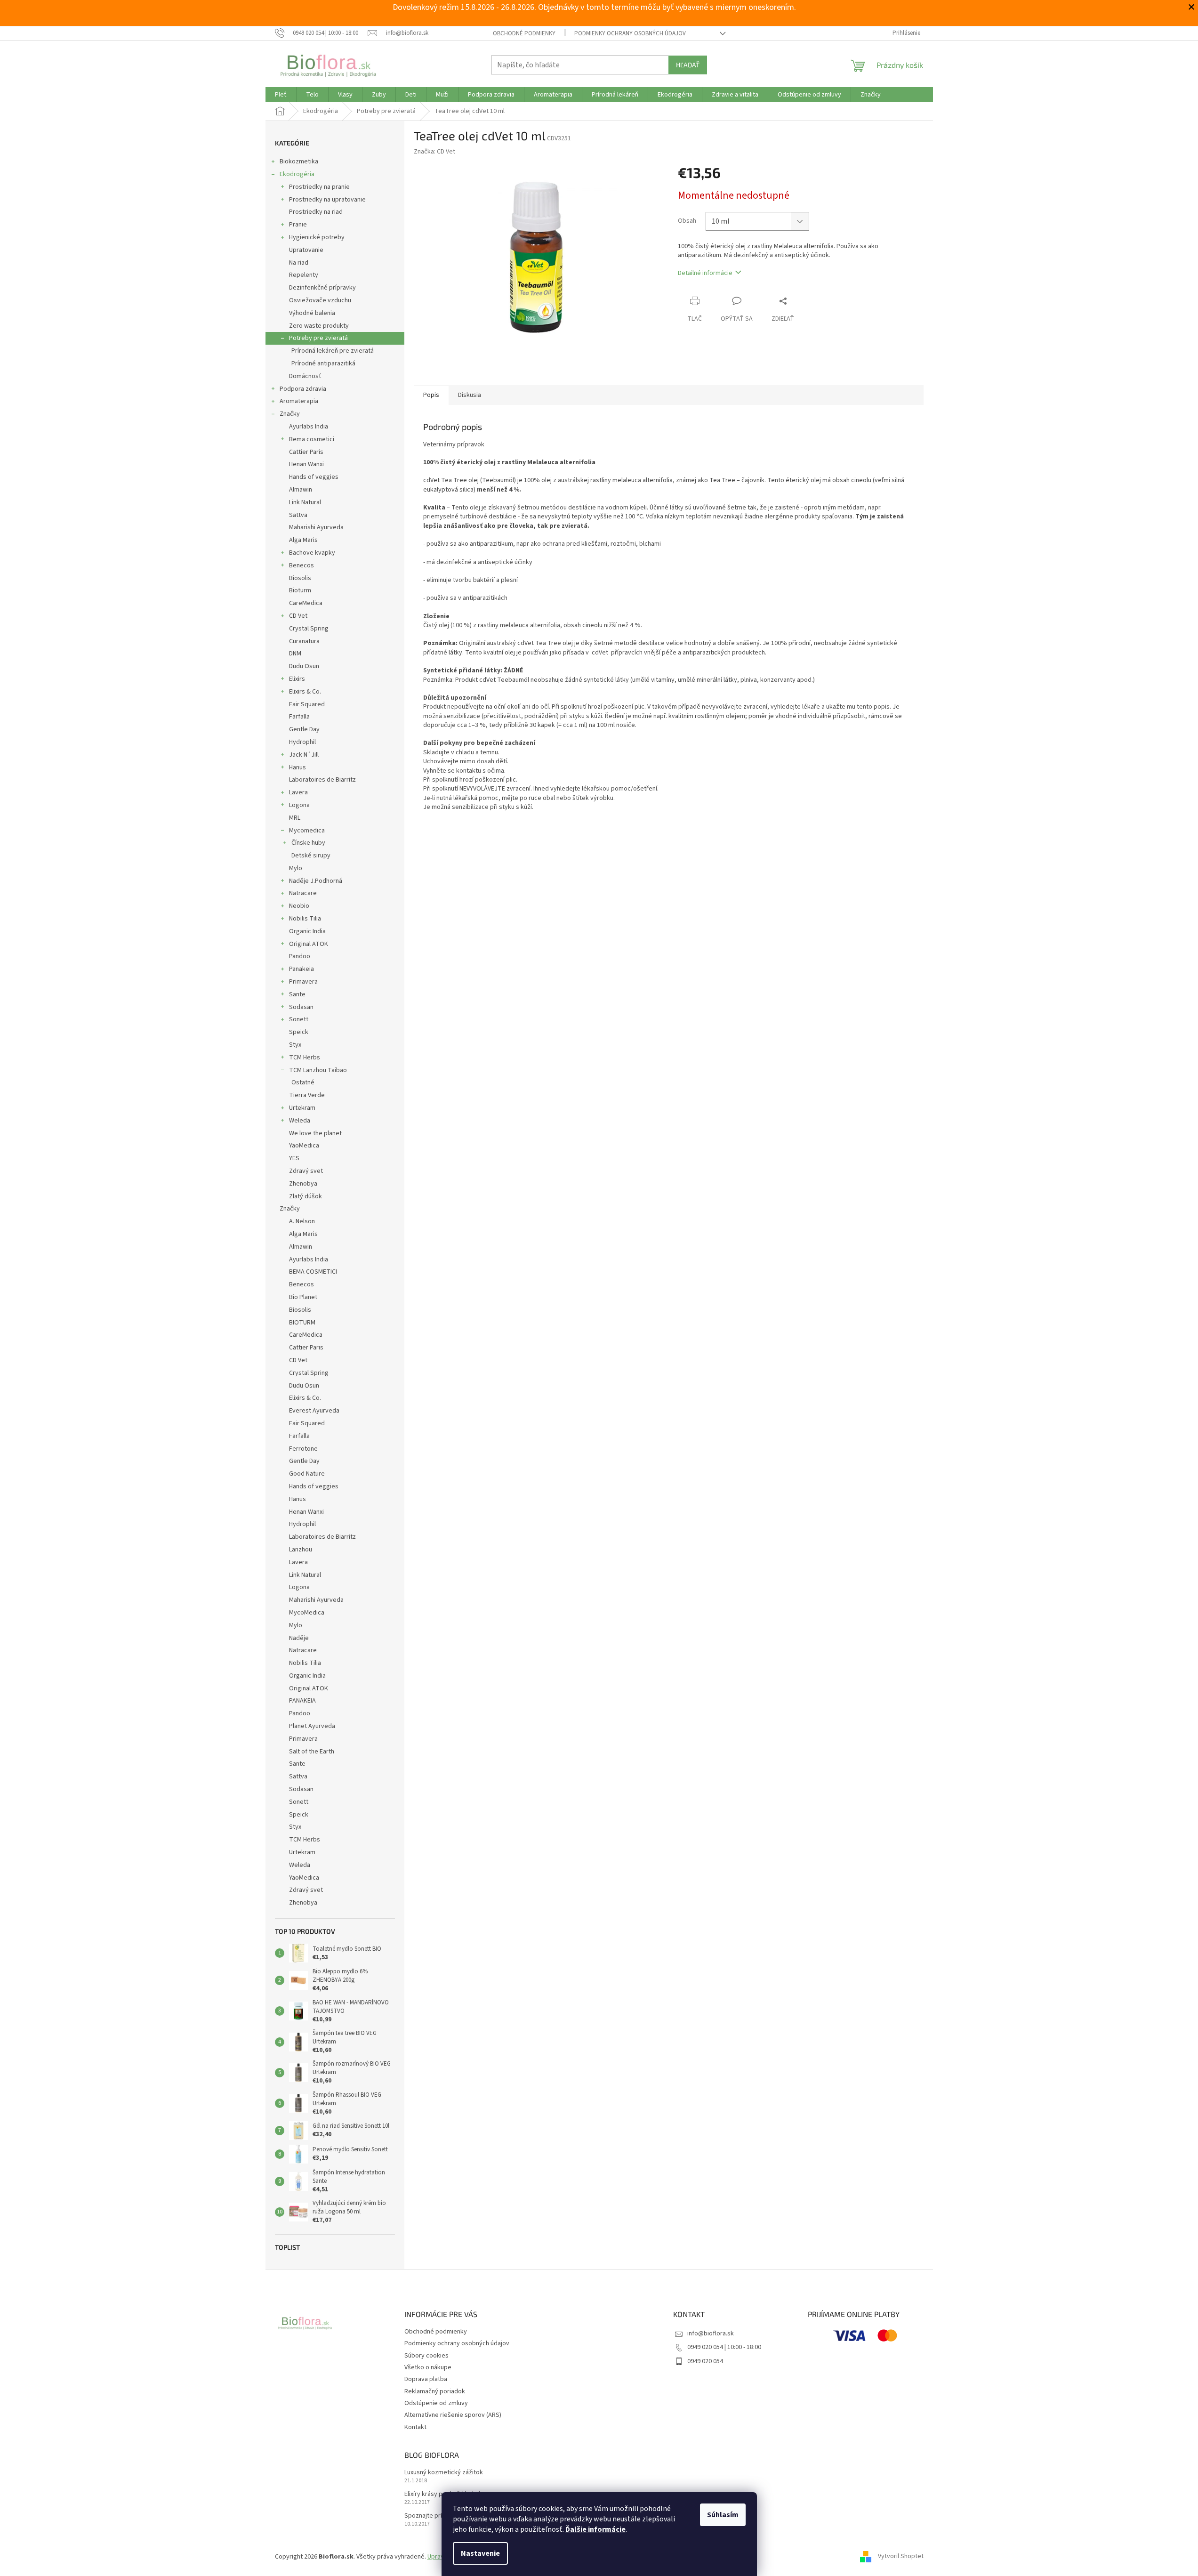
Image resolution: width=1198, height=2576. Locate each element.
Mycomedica (307, 831)
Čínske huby (308, 843)
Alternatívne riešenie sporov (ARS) (453, 2415)
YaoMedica (304, 1146)
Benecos (302, 565)
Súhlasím (723, 2515)
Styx (295, 1045)
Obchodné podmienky (524, 33)
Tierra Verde (307, 1095)
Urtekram (302, 1108)
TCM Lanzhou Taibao (318, 1070)
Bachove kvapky (312, 553)
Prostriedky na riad (316, 212)
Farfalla (299, 717)
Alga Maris (303, 540)
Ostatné (303, 1082)
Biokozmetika (299, 162)
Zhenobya (303, 1184)
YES (294, 1158)
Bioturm (300, 590)
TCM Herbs (305, 1058)
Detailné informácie (705, 273)
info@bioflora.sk (711, 2334)
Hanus (297, 767)
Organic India (307, 931)
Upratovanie (306, 250)
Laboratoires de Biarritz (322, 780)
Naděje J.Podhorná (316, 881)
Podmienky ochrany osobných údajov (630, 33)
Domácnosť (305, 376)
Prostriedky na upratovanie (327, 200)
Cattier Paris (306, 452)
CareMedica (306, 603)
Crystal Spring (309, 629)
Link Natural (305, 502)
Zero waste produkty (319, 326)
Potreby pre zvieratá (318, 338)
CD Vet (298, 616)
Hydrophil (302, 742)
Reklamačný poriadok (435, 2391)
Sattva (298, 515)
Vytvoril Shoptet (901, 2557)
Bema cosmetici (312, 439)
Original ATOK (309, 944)
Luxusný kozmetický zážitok (444, 2473)
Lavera (298, 792)
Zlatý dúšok (306, 1196)
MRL (295, 818)
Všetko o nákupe (428, 2367)
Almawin (301, 490)
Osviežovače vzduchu (320, 300)
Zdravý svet (306, 1171)
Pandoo (300, 956)
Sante (297, 994)
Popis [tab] (431, 395)
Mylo (296, 868)
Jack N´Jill (304, 755)
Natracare (303, 893)
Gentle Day (304, 729)
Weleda (300, 1121)
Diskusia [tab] (470, 395)
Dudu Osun (304, 666)
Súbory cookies (426, 2356)
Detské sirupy (311, 856)
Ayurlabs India (309, 427)
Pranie (298, 225)
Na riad (299, 263)
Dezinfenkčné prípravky (322, 288)
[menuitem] (281, 95)
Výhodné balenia (312, 313)
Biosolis (300, 578)
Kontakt (415, 2427)
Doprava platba (426, 2379)
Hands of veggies (314, 477)
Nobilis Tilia (305, 919)
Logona (299, 805)
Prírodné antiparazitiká (323, 363)
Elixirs (297, 679)
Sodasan (301, 1007)
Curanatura (304, 641)
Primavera (303, 982)
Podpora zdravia (303, 389)
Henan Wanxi (306, 464)
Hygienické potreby (317, 237)
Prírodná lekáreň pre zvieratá (333, 351)
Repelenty (304, 275)
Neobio (299, 906)
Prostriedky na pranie (319, 187)
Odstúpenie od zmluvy (436, 2403)
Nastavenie (480, 2553)
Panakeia (302, 969)
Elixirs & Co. (305, 692)
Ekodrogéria (297, 174)
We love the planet (315, 1133)
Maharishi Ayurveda (316, 527)
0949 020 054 (705, 2361)
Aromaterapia (299, 401)
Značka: (434, 152)
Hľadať (688, 65)
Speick (299, 1032)
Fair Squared (307, 704)
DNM (295, 654)
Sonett (299, 1019)
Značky (290, 414)
